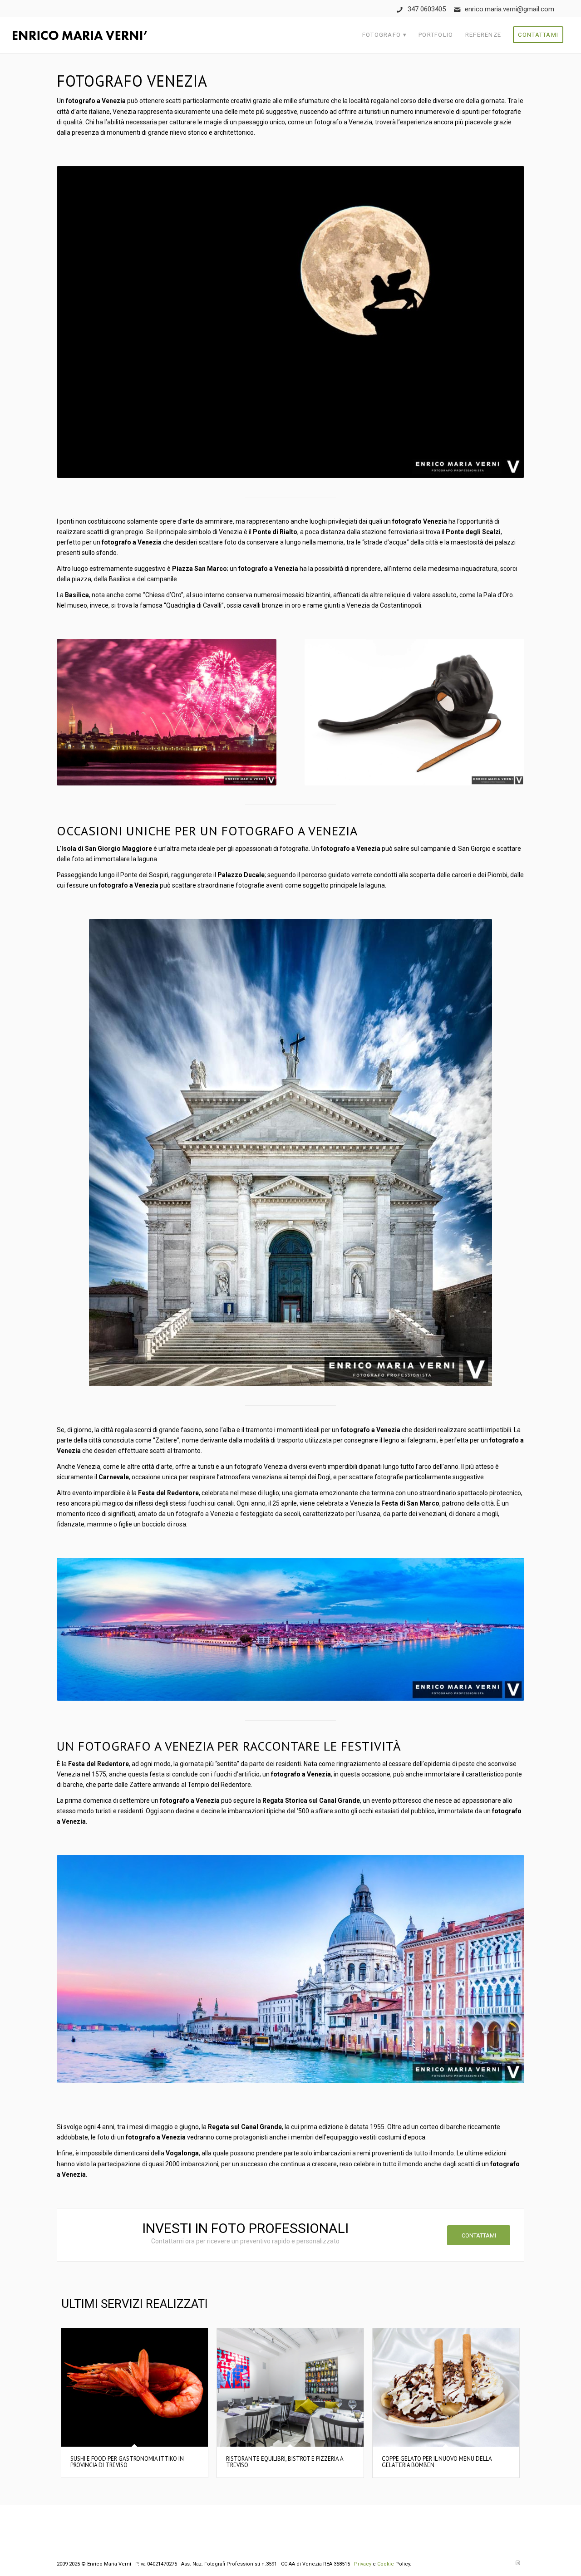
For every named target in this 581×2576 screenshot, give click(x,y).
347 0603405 (427, 9)
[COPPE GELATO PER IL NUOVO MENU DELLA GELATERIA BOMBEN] (446, 2387)
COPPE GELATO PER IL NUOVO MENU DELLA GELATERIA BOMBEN (437, 2462)
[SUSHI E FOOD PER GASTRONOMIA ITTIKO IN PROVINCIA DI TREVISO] (135, 2387)
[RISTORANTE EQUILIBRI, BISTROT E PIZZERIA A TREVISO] (290, 2387)
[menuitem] (384, 35)
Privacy (363, 2564)
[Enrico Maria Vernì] (80, 35)
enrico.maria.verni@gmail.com (510, 9)
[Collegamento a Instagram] (517, 2563)
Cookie (386, 2564)
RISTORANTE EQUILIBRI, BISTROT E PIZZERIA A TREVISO (285, 2462)
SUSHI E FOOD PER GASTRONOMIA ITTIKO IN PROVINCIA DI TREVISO (127, 2462)
